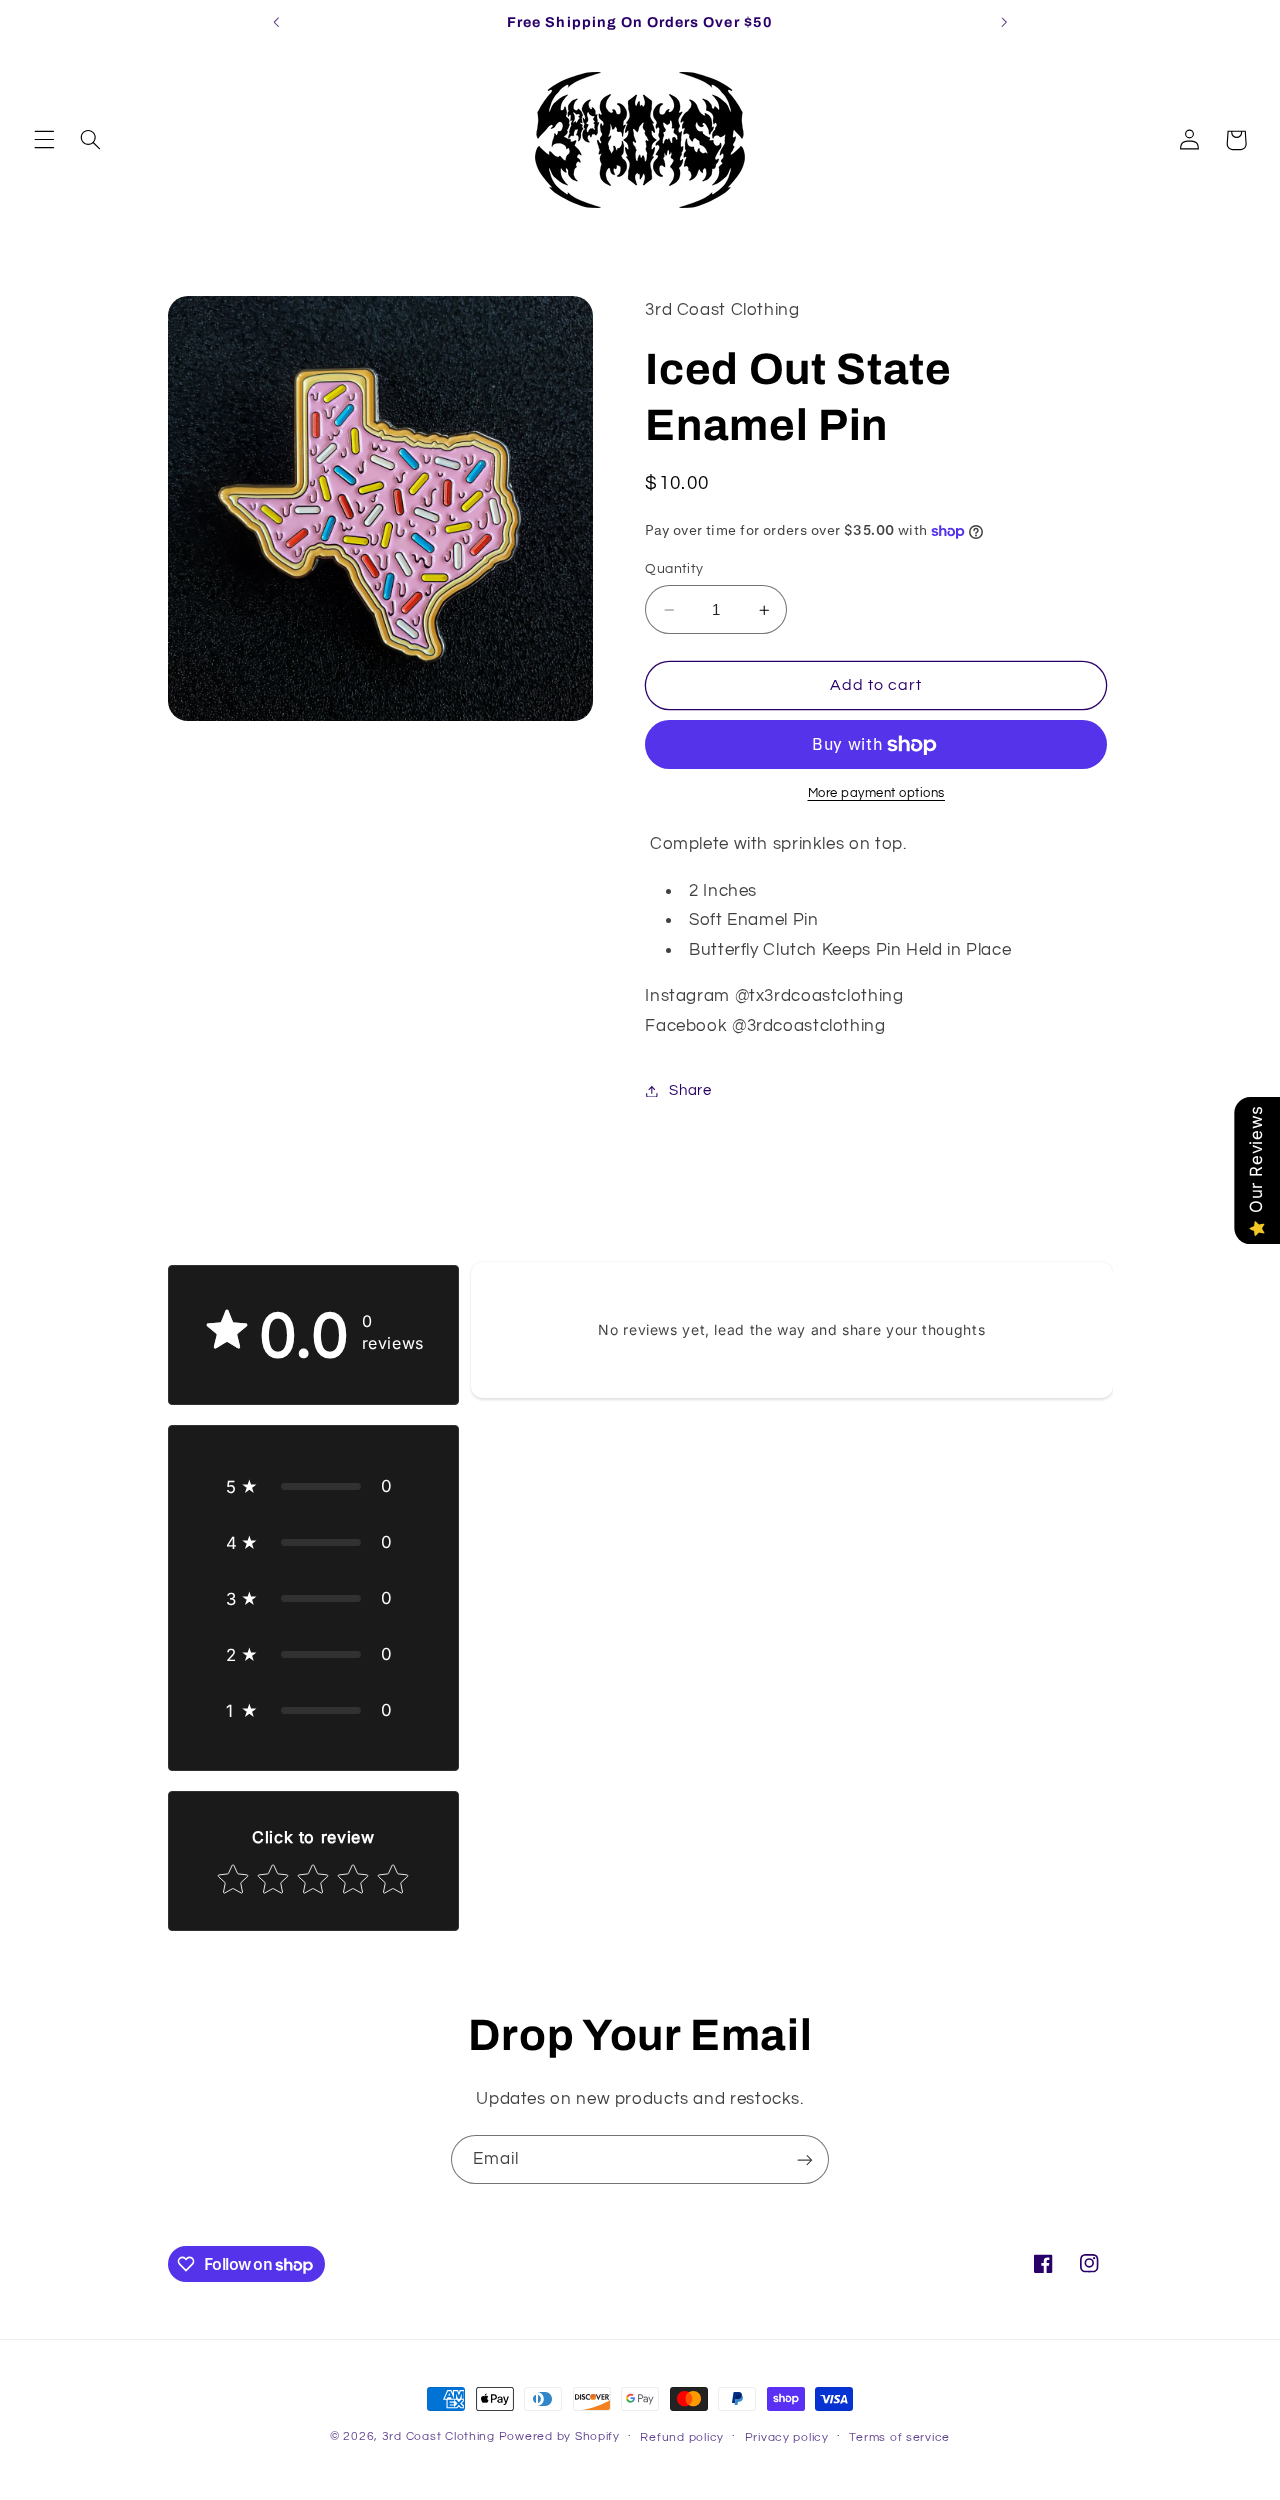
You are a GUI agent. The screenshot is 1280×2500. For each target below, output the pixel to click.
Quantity (674, 569)
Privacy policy (787, 2437)
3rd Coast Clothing (438, 2436)
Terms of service (899, 2437)
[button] (44, 140)
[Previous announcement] (276, 22)
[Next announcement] (1004, 22)
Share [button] (690, 1090)
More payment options (877, 794)
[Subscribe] (805, 2159)
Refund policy (682, 2437)
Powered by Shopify (559, 2436)
